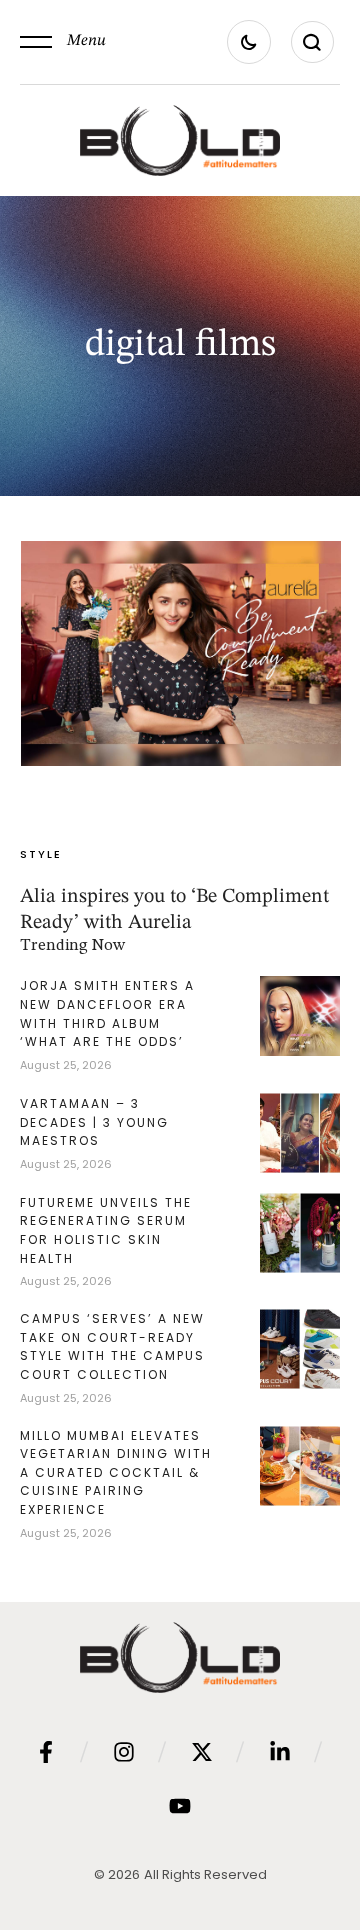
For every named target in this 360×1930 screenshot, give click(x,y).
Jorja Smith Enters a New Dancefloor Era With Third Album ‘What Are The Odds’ (107, 1013)
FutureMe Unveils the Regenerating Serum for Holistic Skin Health (106, 1230)
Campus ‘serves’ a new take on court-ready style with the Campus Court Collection (112, 1346)
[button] (63, 42)
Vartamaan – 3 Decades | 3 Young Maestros (94, 1122)
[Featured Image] (181, 653)
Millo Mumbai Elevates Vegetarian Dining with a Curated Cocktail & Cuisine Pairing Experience (116, 1472)
